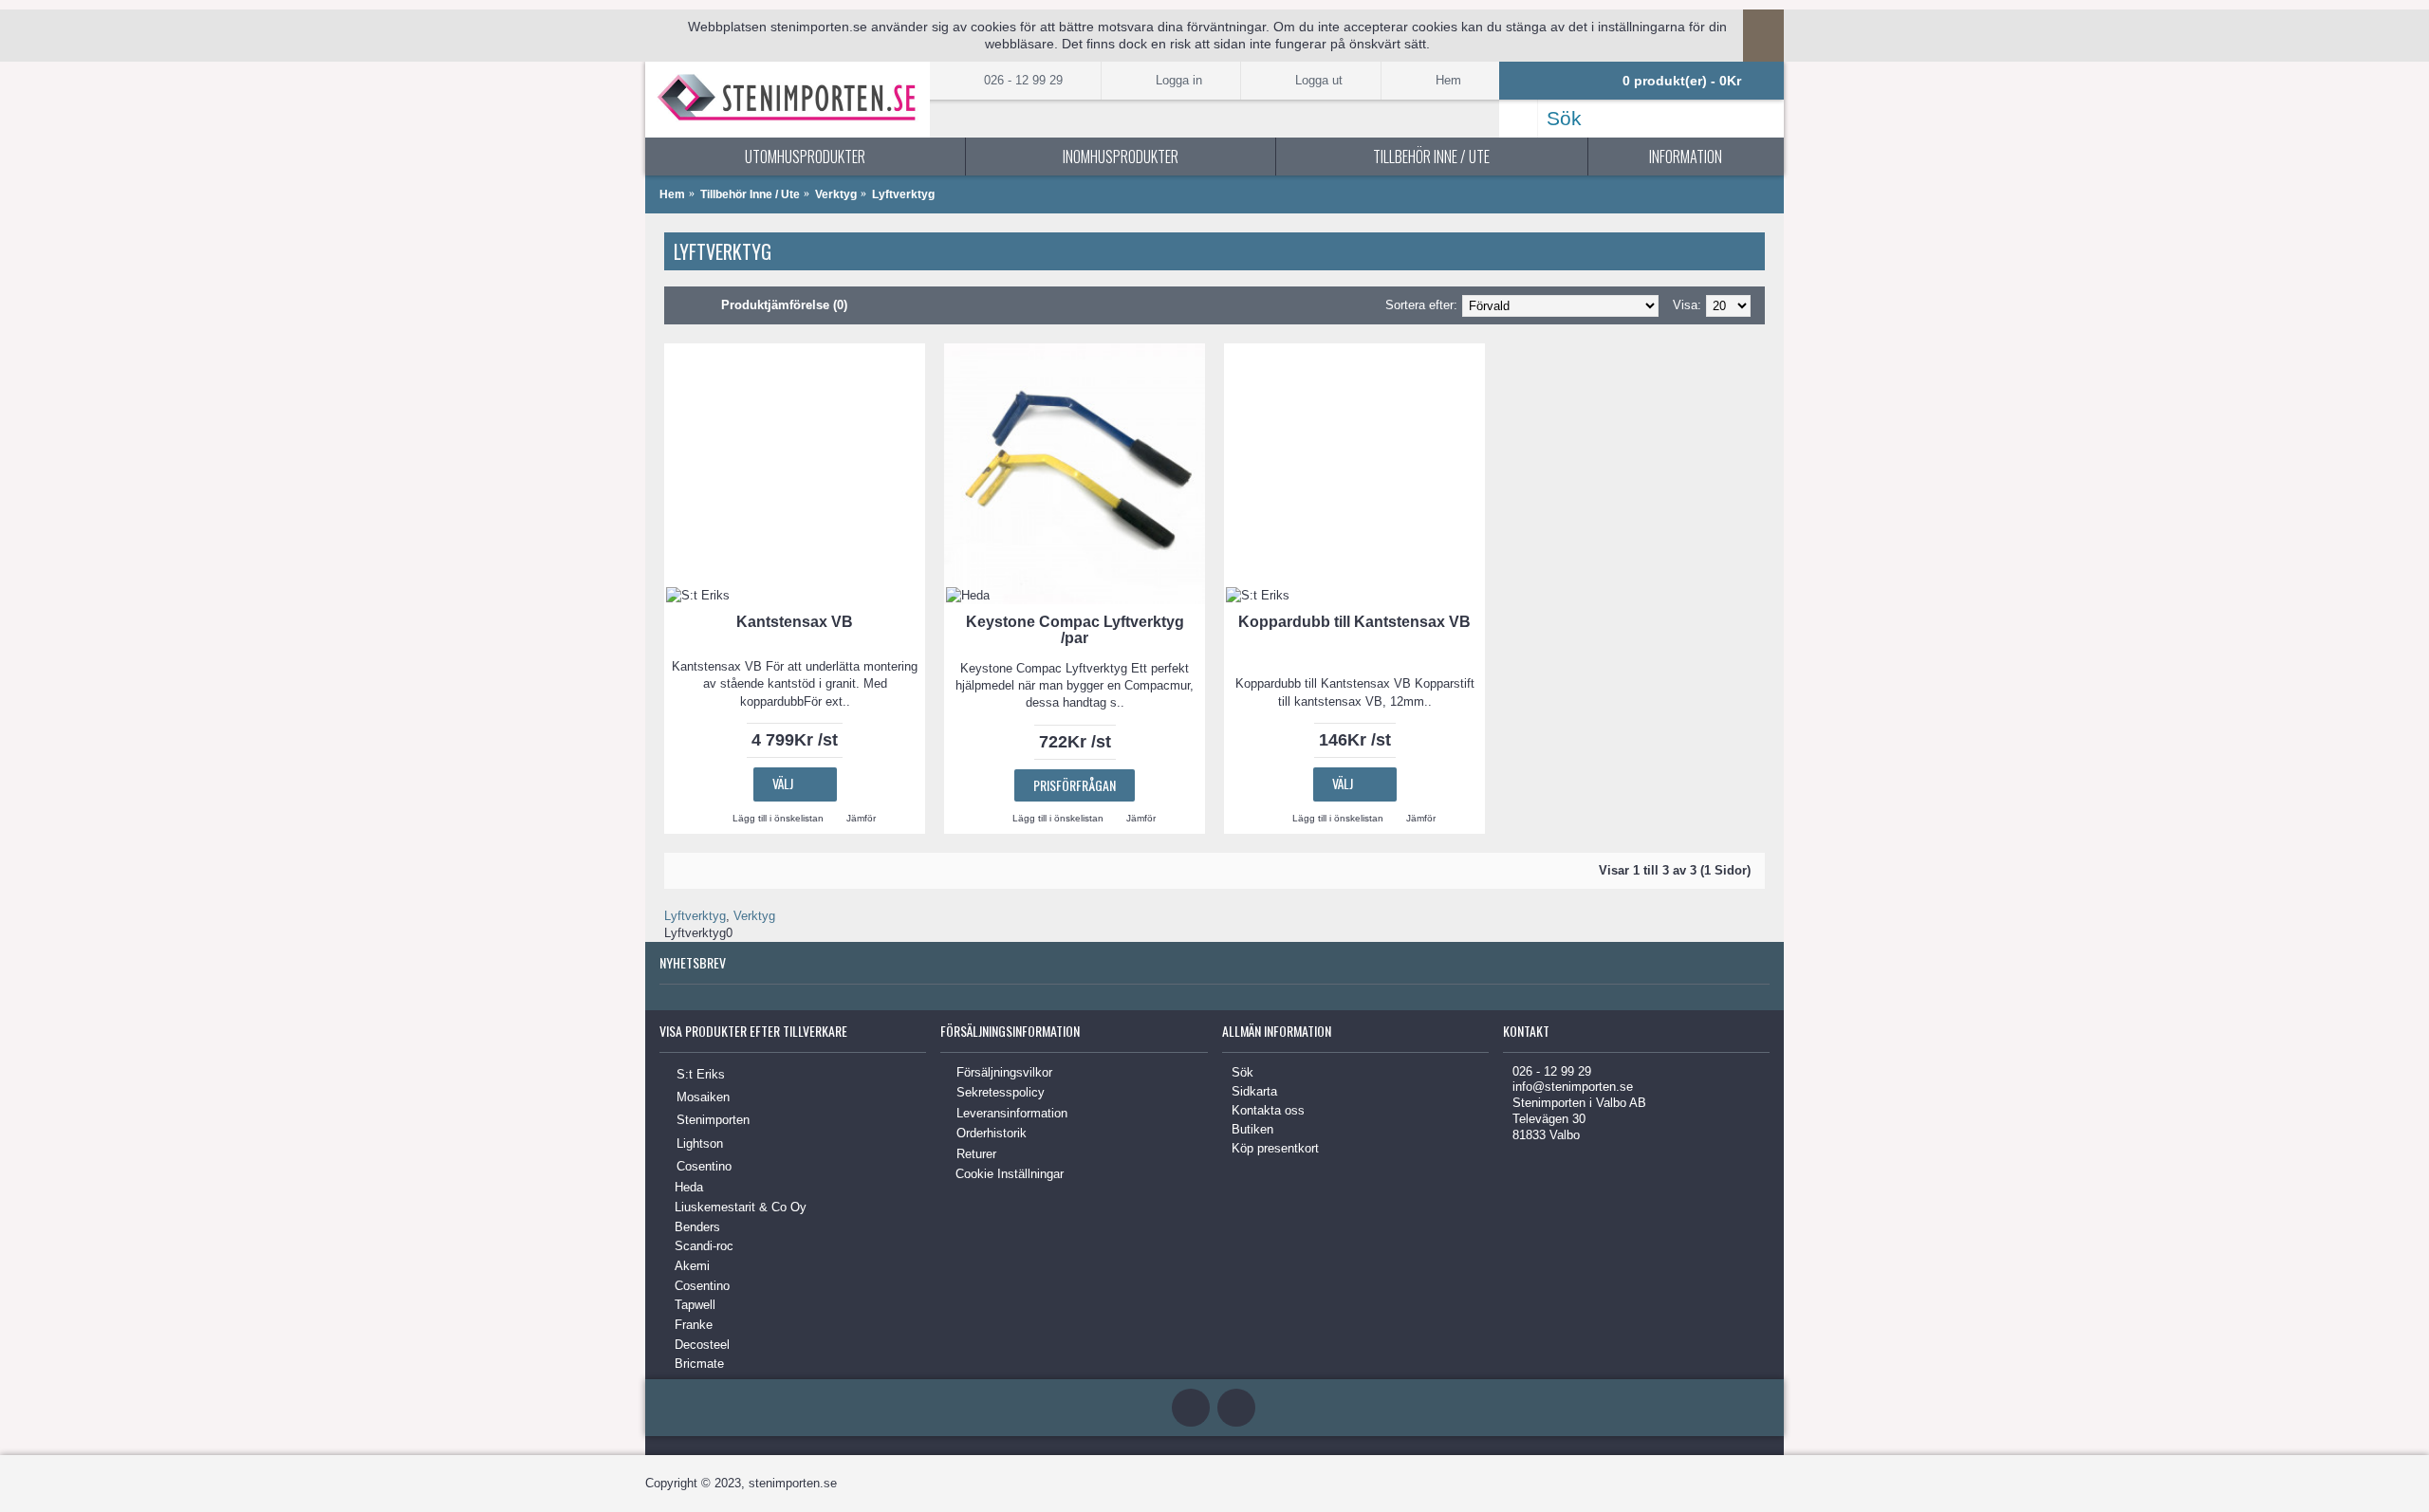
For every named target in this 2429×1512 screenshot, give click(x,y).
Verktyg (836, 194)
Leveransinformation (1012, 1113)
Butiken (1252, 1129)
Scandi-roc (704, 1246)
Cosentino (704, 1166)
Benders (697, 1227)
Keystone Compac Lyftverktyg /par (1075, 630)
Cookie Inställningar (1010, 1174)
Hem (672, 194)
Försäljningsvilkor (1004, 1072)
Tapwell (695, 1305)
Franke (694, 1325)
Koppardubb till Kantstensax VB (1354, 622)
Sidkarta (1254, 1091)
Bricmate (699, 1364)
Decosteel (702, 1345)
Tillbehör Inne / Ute (750, 194)
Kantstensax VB (795, 622)
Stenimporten (713, 1120)
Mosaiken (703, 1097)
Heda (689, 1187)
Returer (976, 1154)
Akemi (692, 1266)
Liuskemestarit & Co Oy (741, 1207)
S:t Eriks (701, 1073)
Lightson (700, 1143)
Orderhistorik (992, 1134)
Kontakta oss (1268, 1110)
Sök (1242, 1072)
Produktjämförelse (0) (784, 305)
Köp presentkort (1275, 1148)
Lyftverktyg (903, 194)
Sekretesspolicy (1001, 1092)
